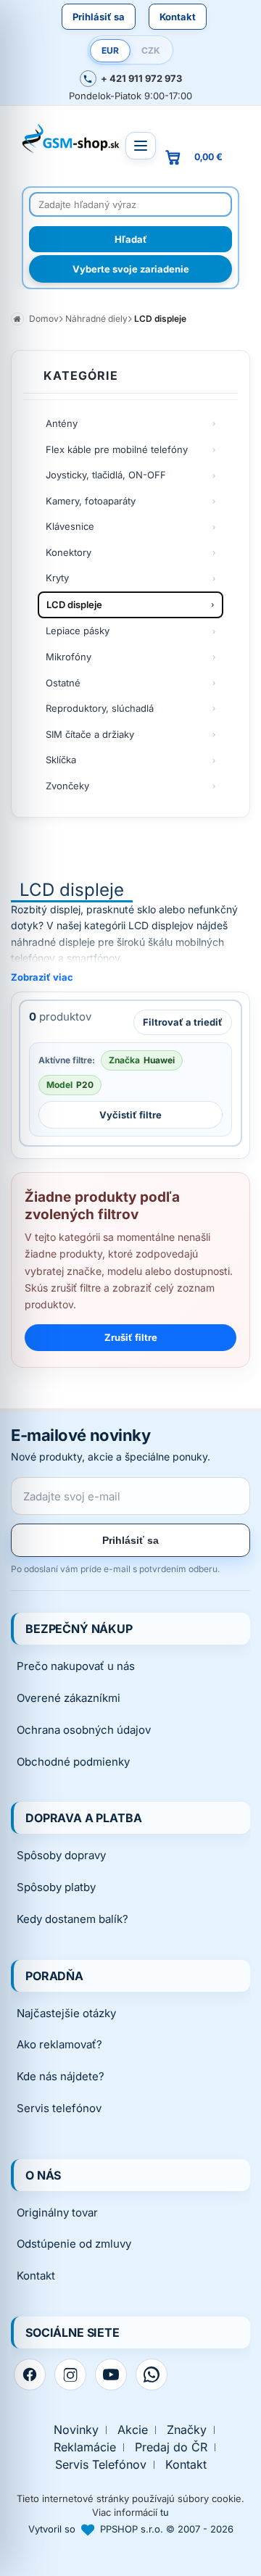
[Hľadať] (130, 239)
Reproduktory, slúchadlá (100, 708)
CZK (151, 50)
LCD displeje (74, 604)
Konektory (69, 552)
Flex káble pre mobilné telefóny (117, 449)
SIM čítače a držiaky (90, 734)
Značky (187, 2430)
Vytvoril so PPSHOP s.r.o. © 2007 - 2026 (131, 2529)
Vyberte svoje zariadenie (131, 269)
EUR (110, 50)
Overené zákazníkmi (69, 1698)
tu (165, 2512)
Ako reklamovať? (59, 2044)
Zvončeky (67, 786)
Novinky (76, 2430)
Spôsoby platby (56, 1887)
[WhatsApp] (152, 2375)
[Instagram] (70, 2375)
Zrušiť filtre (131, 1337)
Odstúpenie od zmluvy (74, 2244)
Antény (62, 423)
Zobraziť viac (42, 977)
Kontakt (178, 17)
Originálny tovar (57, 2213)
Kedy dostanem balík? (72, 1919)
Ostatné (63, 683)
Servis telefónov (59, 2108)
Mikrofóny (69, 657)
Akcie (133, 2430)
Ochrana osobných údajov (84, 1730)
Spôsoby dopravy (61, 1855)
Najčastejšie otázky (66, 2013)
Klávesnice (70, 526)
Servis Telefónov (101, 2465)
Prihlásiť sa (99, 17)
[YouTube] (111, 2375)
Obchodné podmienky (73, 1762)
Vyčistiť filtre (130, 1115)
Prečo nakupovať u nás (76, 1666)
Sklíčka (61, 760)
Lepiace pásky (78, 631)
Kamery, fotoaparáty (91, 501)
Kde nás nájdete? (61, 2076)
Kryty (57, 578)
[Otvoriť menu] (141, 146)
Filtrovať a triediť (183, 1022)
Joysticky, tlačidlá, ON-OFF (106, 475)
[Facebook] (30, 2375)
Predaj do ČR (171, 2447)
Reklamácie (85, 2447)
